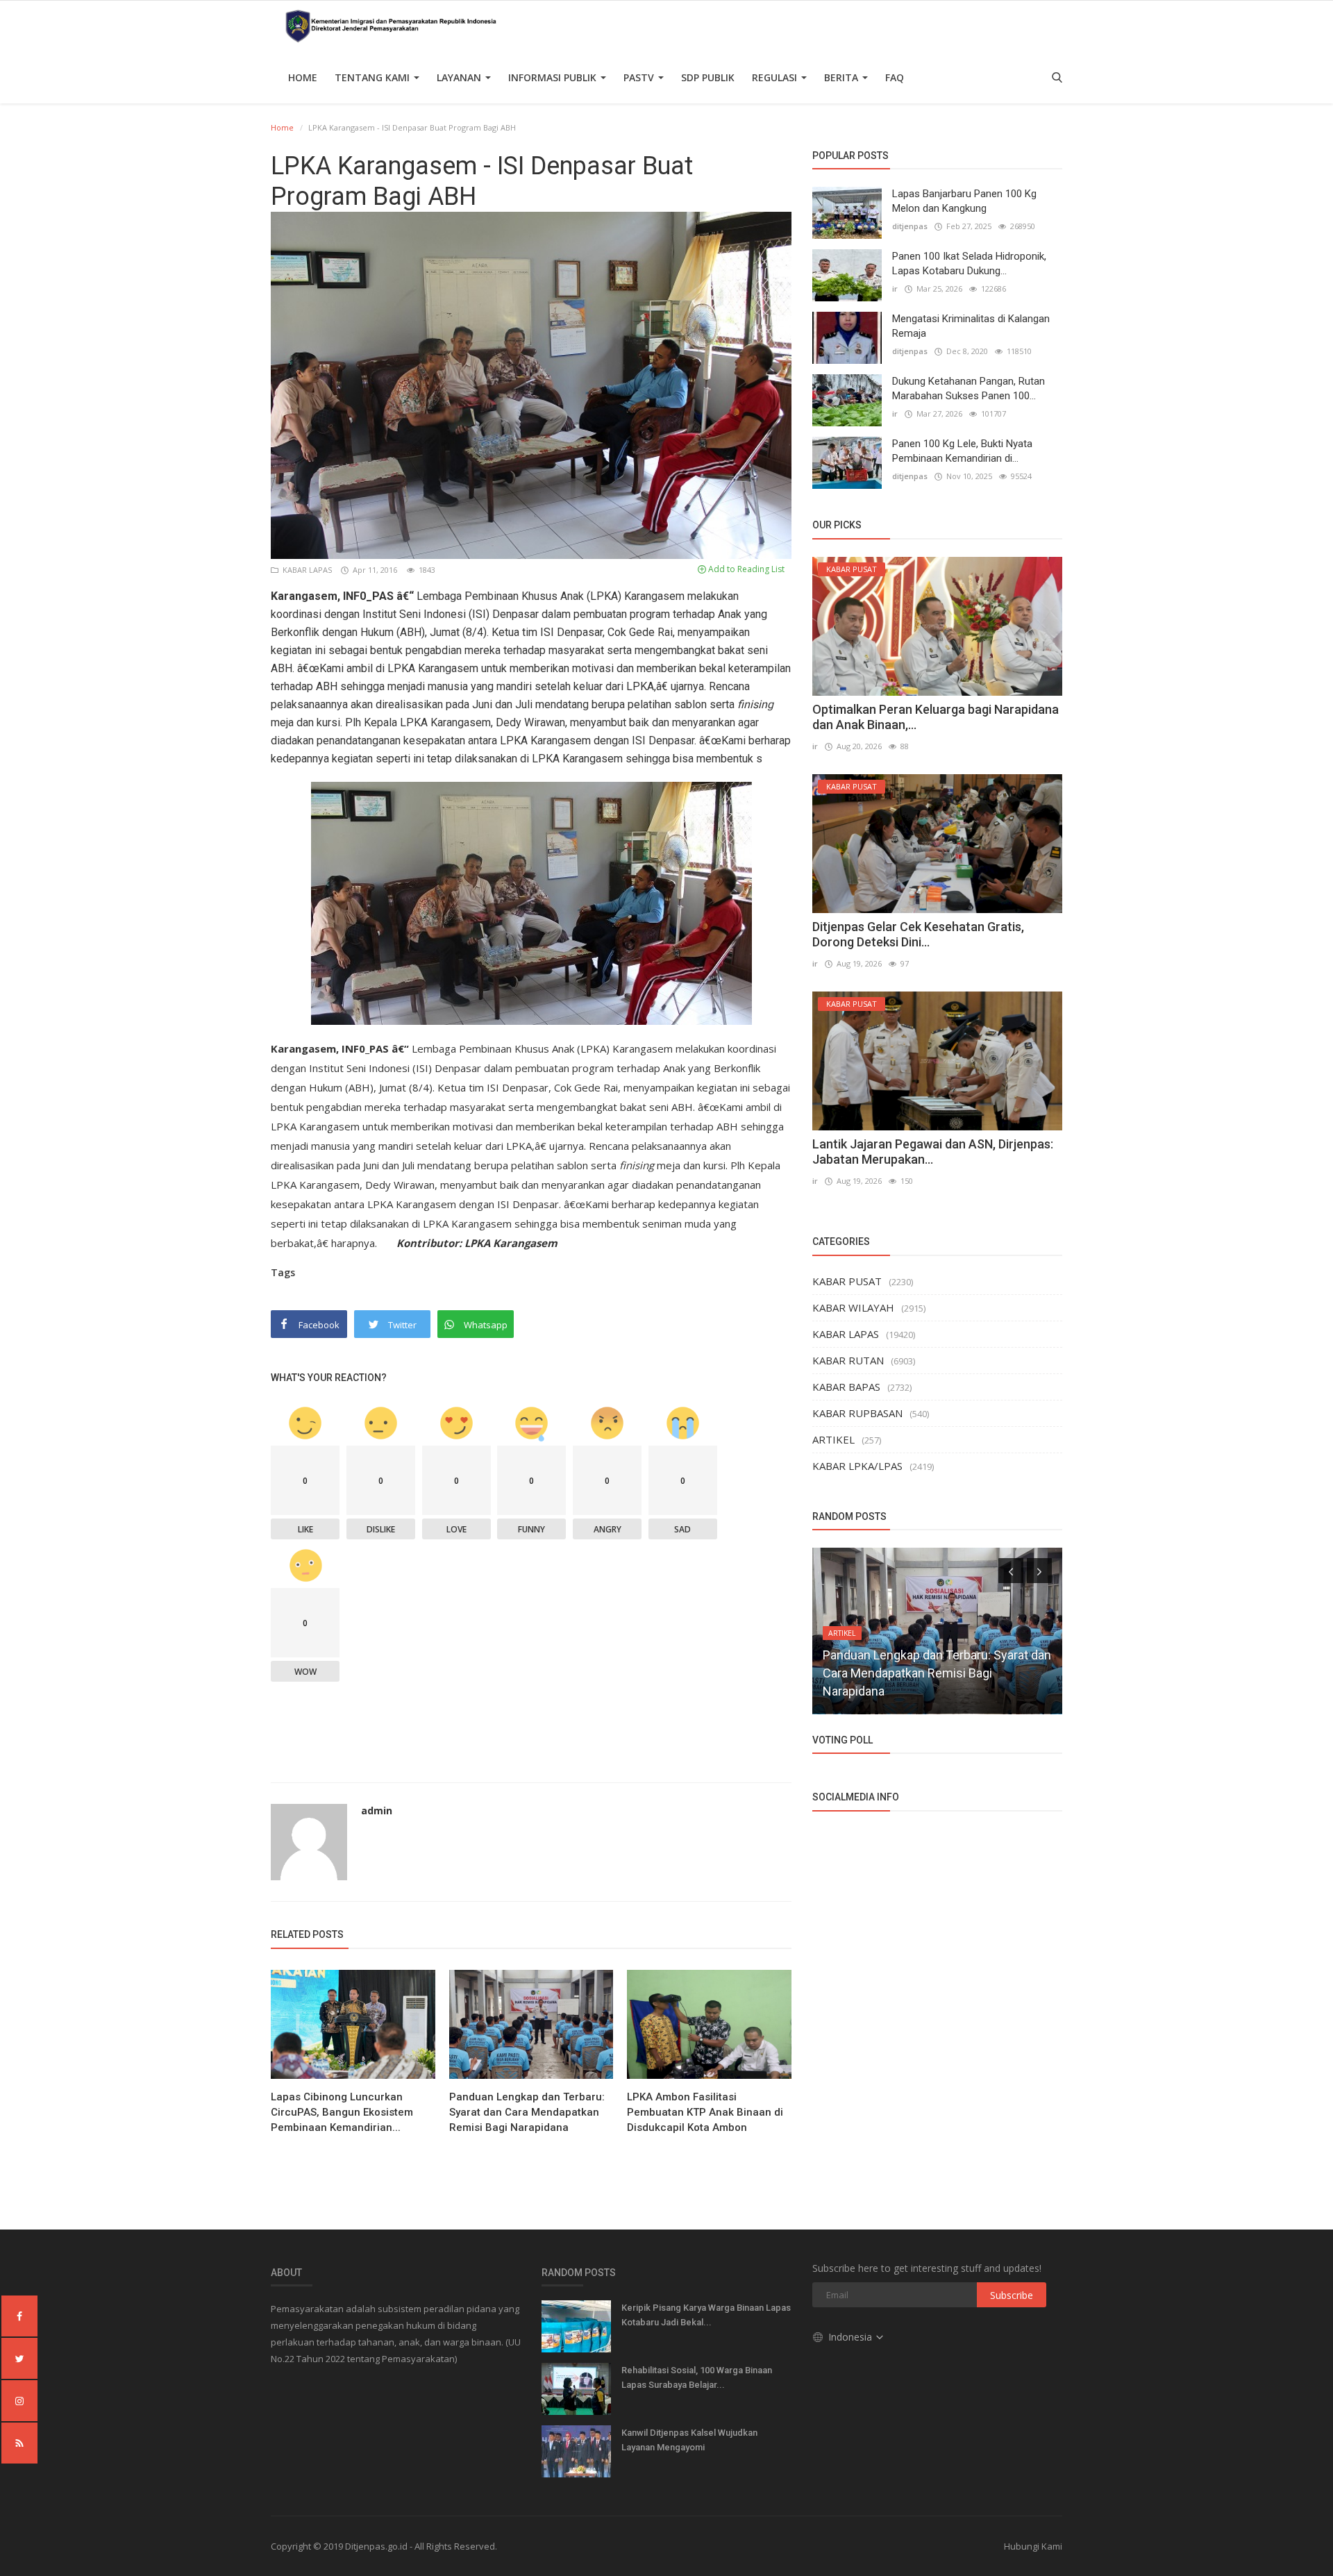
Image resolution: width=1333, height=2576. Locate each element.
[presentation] (1011, 1571)
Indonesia (852, 2337)
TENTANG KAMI (374, 77)
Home (303, 77)
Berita (842, 77)
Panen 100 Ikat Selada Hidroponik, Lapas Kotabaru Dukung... (969, 264)
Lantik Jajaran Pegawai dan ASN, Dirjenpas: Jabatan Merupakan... (933, 1152)
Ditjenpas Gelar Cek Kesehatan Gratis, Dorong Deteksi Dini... (918, 934)
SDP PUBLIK (708, 77)
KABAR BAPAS (846, 1387)
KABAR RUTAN (848, 1360)
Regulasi (776, 77)
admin (377, 1810)
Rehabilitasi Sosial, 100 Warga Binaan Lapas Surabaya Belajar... (697, 2377)
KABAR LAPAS (306, 570)
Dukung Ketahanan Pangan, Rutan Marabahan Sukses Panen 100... (969, 388)
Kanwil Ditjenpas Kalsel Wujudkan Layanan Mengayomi (689, 2440)
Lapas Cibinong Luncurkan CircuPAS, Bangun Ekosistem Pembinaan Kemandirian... (342, 2112)
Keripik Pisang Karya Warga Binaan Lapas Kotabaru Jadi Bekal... (706, 2315)
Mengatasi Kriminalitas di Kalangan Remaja (971, 326)
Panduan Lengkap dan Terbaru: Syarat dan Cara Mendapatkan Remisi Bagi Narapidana (527, 2112)
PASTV (640, 77)
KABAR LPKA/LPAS (857, 1466)
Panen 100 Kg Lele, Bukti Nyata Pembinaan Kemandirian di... (962, 451)
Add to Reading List (745, 569)
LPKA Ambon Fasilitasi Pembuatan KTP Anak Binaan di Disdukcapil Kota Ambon (705, 2112)
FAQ (895, 77)
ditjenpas (910, 226)
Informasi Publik (554, 77)
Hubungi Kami (1033, 2546)
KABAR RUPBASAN (857, 1413)
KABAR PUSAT (847, 1281)
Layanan (460, 77)
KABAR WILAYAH (853, 1307)
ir (895, 288)
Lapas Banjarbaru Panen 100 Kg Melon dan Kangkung (964, 201)
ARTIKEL (833, 1439)
